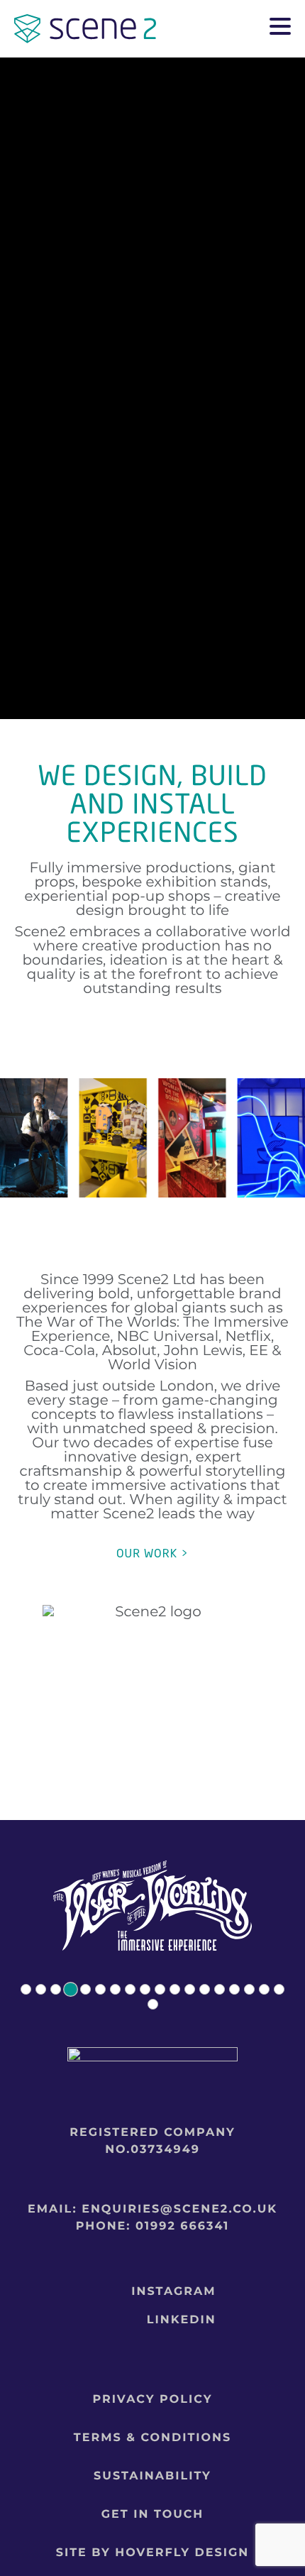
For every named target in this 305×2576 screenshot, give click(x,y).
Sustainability (152, 2476)
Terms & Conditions (152, 2438)
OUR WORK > (152, 1553)
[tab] (26, 1989)
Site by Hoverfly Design (153, 2553)
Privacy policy (153, 2400)
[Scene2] (85, 36)
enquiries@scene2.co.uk (179, 2209)
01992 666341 (182, 2226)
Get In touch (153, 2515)
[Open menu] (280, 28)
